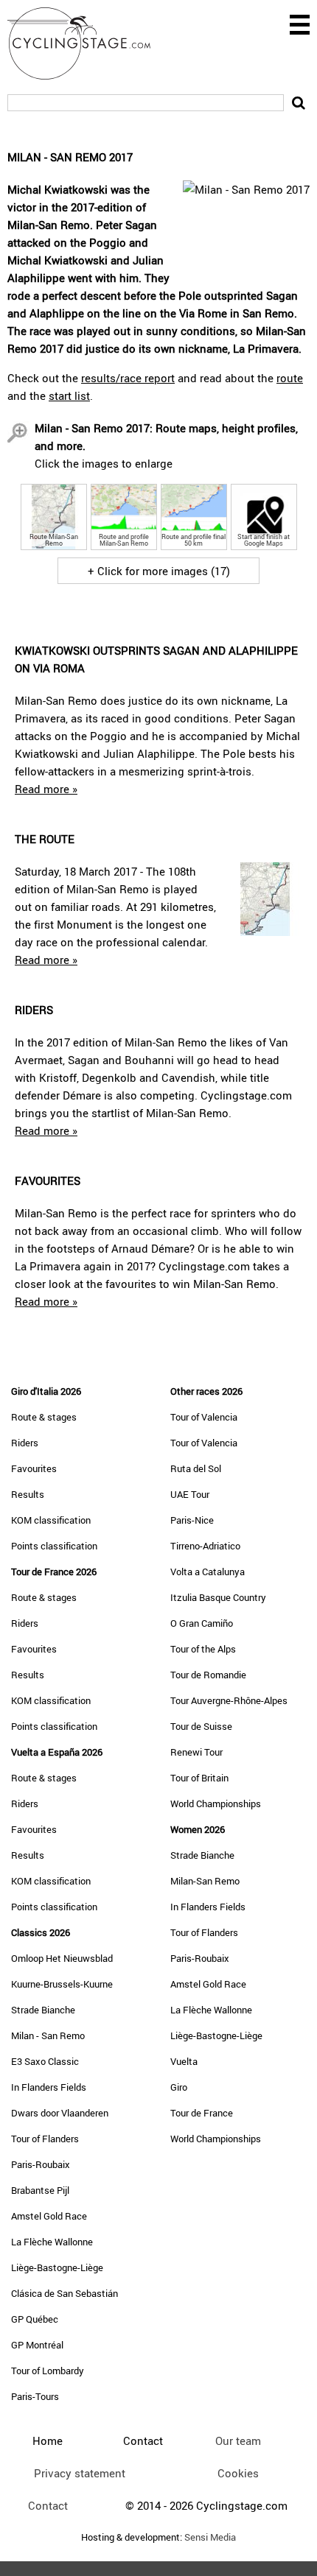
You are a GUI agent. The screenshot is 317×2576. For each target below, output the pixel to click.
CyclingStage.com (88, 43)
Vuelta (184, 2061)
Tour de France (202, 2113)
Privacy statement (80, 2473)
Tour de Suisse (201, 1726)
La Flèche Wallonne (52, 2242)
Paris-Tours (35, 2396)
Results (28, 1494)
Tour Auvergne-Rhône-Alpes (229, 1700)
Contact (48, 2505)
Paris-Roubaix (41, 2164)
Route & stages (44, 1417)
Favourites (34, 1468)
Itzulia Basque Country (218, 1597)
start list (69, 395)
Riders (25, 1443)
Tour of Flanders (45, 2139)
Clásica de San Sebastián (65, 2293)
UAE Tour (190, 1494)
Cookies (238, 2473)
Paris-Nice (192, 1520)
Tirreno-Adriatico (205, 1546)
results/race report (128, 378)
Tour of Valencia (204, 1417)
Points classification (54, 1546)
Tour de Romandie (208, 1675)
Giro (179, 2087)
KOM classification (51, 1520)
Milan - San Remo (48, 2035)
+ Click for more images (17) (159, 571)
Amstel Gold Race (49, 2216)
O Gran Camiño (202, 1623)
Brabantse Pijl (40, 2190)
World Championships (216, 1803)
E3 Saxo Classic (45, 2061)
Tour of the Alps (203, 1649)
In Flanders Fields (49, 2087)
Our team (238, 2440)
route (290, 378)
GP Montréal (37, 2345)
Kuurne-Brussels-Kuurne (62, 1984)
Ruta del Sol (196, 1468)
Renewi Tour (196, 1752)
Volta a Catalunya (208, 1572)
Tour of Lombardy (48, 2371)
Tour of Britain (199, 1778)
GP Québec (35, 2319)
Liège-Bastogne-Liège (57, 2267)
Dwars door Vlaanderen (60, 2113)
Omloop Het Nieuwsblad (62, 1958)
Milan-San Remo (205, 1881)
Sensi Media (210, 2537)
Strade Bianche (43, 2010)
